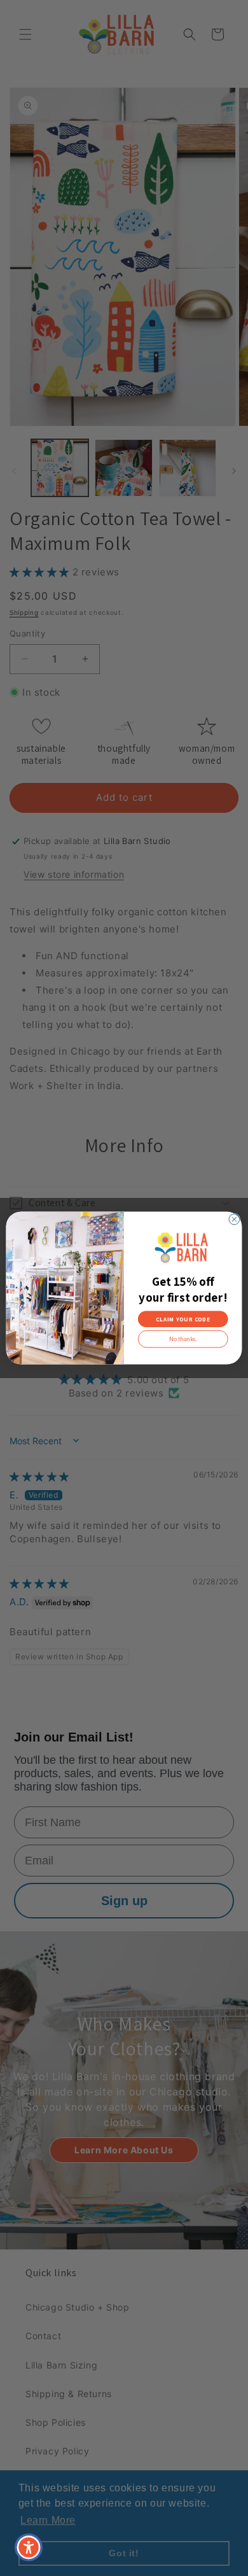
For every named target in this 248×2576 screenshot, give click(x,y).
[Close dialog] (234, 1219)
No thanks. (183, 1339)
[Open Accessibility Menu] (29, 2548)
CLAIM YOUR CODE (183, 1319)
